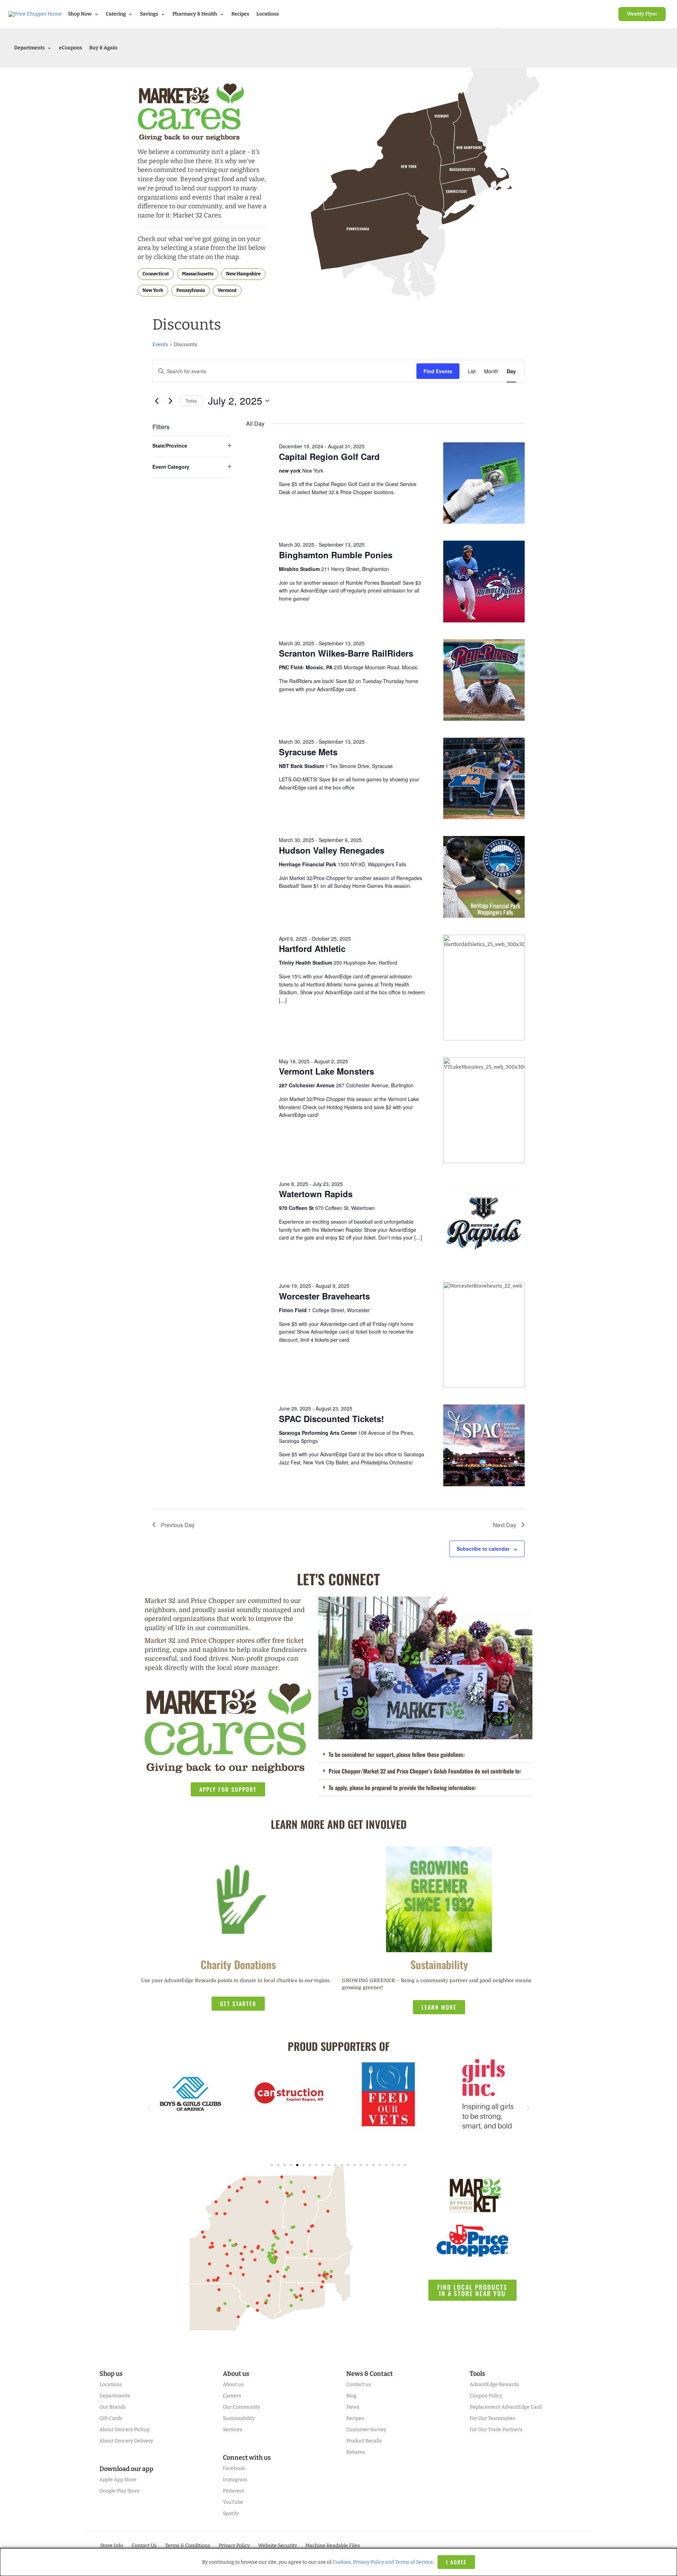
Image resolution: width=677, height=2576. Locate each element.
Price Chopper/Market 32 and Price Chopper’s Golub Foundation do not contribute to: (425, 1771)
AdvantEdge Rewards (494, 2384)
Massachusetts (198, 274)
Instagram (235, 2480)
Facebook (234, 2468)
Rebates (356, 2452)
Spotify (231, 2513)
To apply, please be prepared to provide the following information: (402, 1788)
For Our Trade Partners (496, 2430)
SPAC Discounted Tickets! (331, 1419)
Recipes (240, 14)
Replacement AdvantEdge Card (506, 2407)
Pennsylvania (191, 290)
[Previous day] (157, 401)
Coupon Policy (486, 2396)
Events (160, 345)
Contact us (359, 2384)
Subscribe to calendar (483, 1549)
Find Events (438, 371)
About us (233, 2384)
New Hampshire (243, 274)
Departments (115, 2396)
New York (153, 290)
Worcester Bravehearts (324, 1296)
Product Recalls (364, 2441)
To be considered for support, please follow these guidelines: (397, 1754)
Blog (351, 2396)
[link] (642, 14)
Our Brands (113, 2407)
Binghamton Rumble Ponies (336, 555)
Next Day (505, 1525)
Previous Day (178, 1525)
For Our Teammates (492, 2418)
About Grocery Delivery (126, 2441)
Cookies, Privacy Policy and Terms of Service (383, 2562)
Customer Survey (366, 2430)
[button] (425, 1755)
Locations (268, 14)
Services (233, 2430)
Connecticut (156, 274)
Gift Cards (111, 2418)
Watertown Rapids (316, 1194)
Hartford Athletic (312, 948)
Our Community (241, 2407)
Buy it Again (103, 48)
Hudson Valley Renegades (332, 850)
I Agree (456, 2562)
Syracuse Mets (308, 752)
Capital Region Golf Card (329, 456)
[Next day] (170, 401)
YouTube (233, 2502)
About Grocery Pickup (124, 2430)
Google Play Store (120, 2491)
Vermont (227, 290)
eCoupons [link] (71, 48)
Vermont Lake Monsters (327, 1071)
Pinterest (233, 2491)
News (353, 2407)
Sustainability (239, 2418)
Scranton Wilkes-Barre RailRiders (346, 653)
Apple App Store (118, 2480)
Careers (232, 2396)
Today (191, 401)
